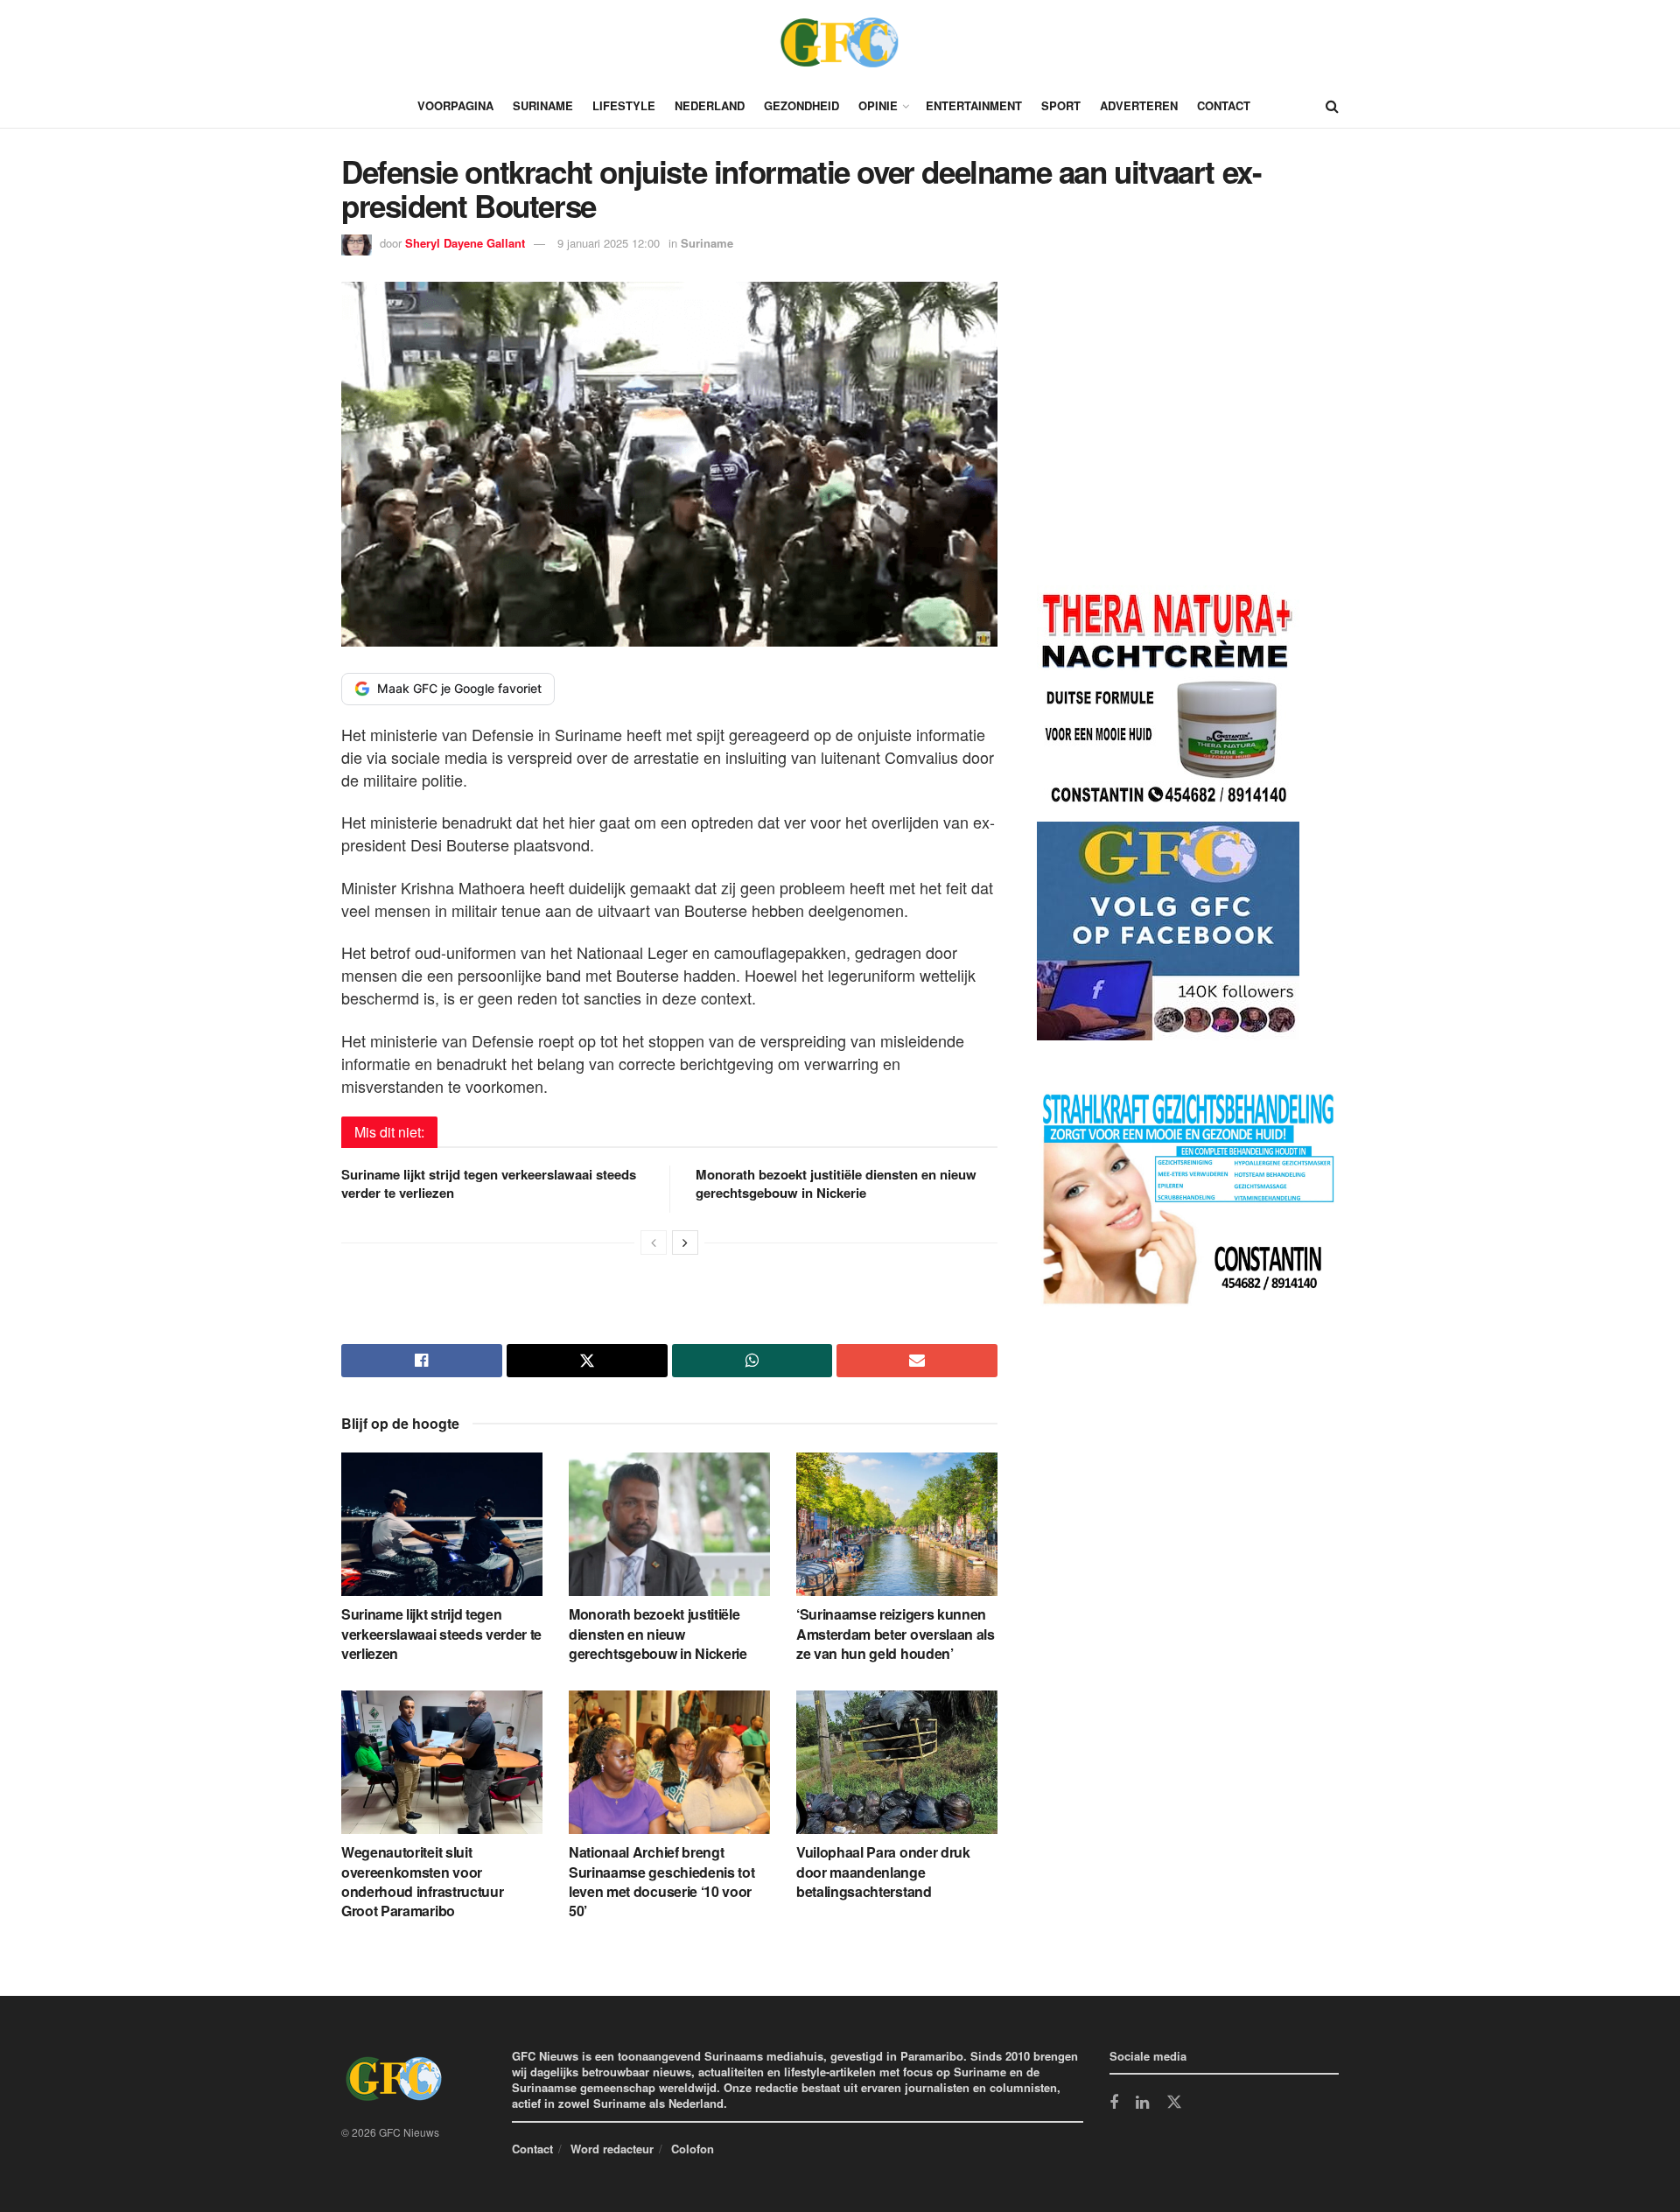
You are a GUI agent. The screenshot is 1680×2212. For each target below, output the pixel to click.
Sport (1061, 105)
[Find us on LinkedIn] (1142, 2103)
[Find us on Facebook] (1114, 2103)
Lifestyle (624, 105)
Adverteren (1139, 105)
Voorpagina (455, 105)
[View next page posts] (685, 1242)
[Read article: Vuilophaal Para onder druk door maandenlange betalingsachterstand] (897, 1762)
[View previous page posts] (654, 1242)
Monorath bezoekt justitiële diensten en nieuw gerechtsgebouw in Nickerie (836, 1183)
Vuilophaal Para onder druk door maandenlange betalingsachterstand (883, 1872)
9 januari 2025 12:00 (609, 243)
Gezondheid (801, 105)
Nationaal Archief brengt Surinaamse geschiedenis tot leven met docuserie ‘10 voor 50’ (661, 1881)
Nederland (710, 105)
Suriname (543, 105)
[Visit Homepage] (840, 42)
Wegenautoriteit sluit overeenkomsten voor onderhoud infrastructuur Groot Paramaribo (422, 1881)
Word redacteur (612, 2149)
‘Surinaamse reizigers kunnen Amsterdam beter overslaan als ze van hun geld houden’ (896, 1634)
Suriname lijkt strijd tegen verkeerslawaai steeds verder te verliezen (489, 1183)
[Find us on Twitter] (1174, 2103)
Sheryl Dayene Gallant (465, 243)
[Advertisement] (1168, 437)
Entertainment (974, 105)
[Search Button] (1332, 106)
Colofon (693, 2149)
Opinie (878, 105)
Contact (1224, 105)
